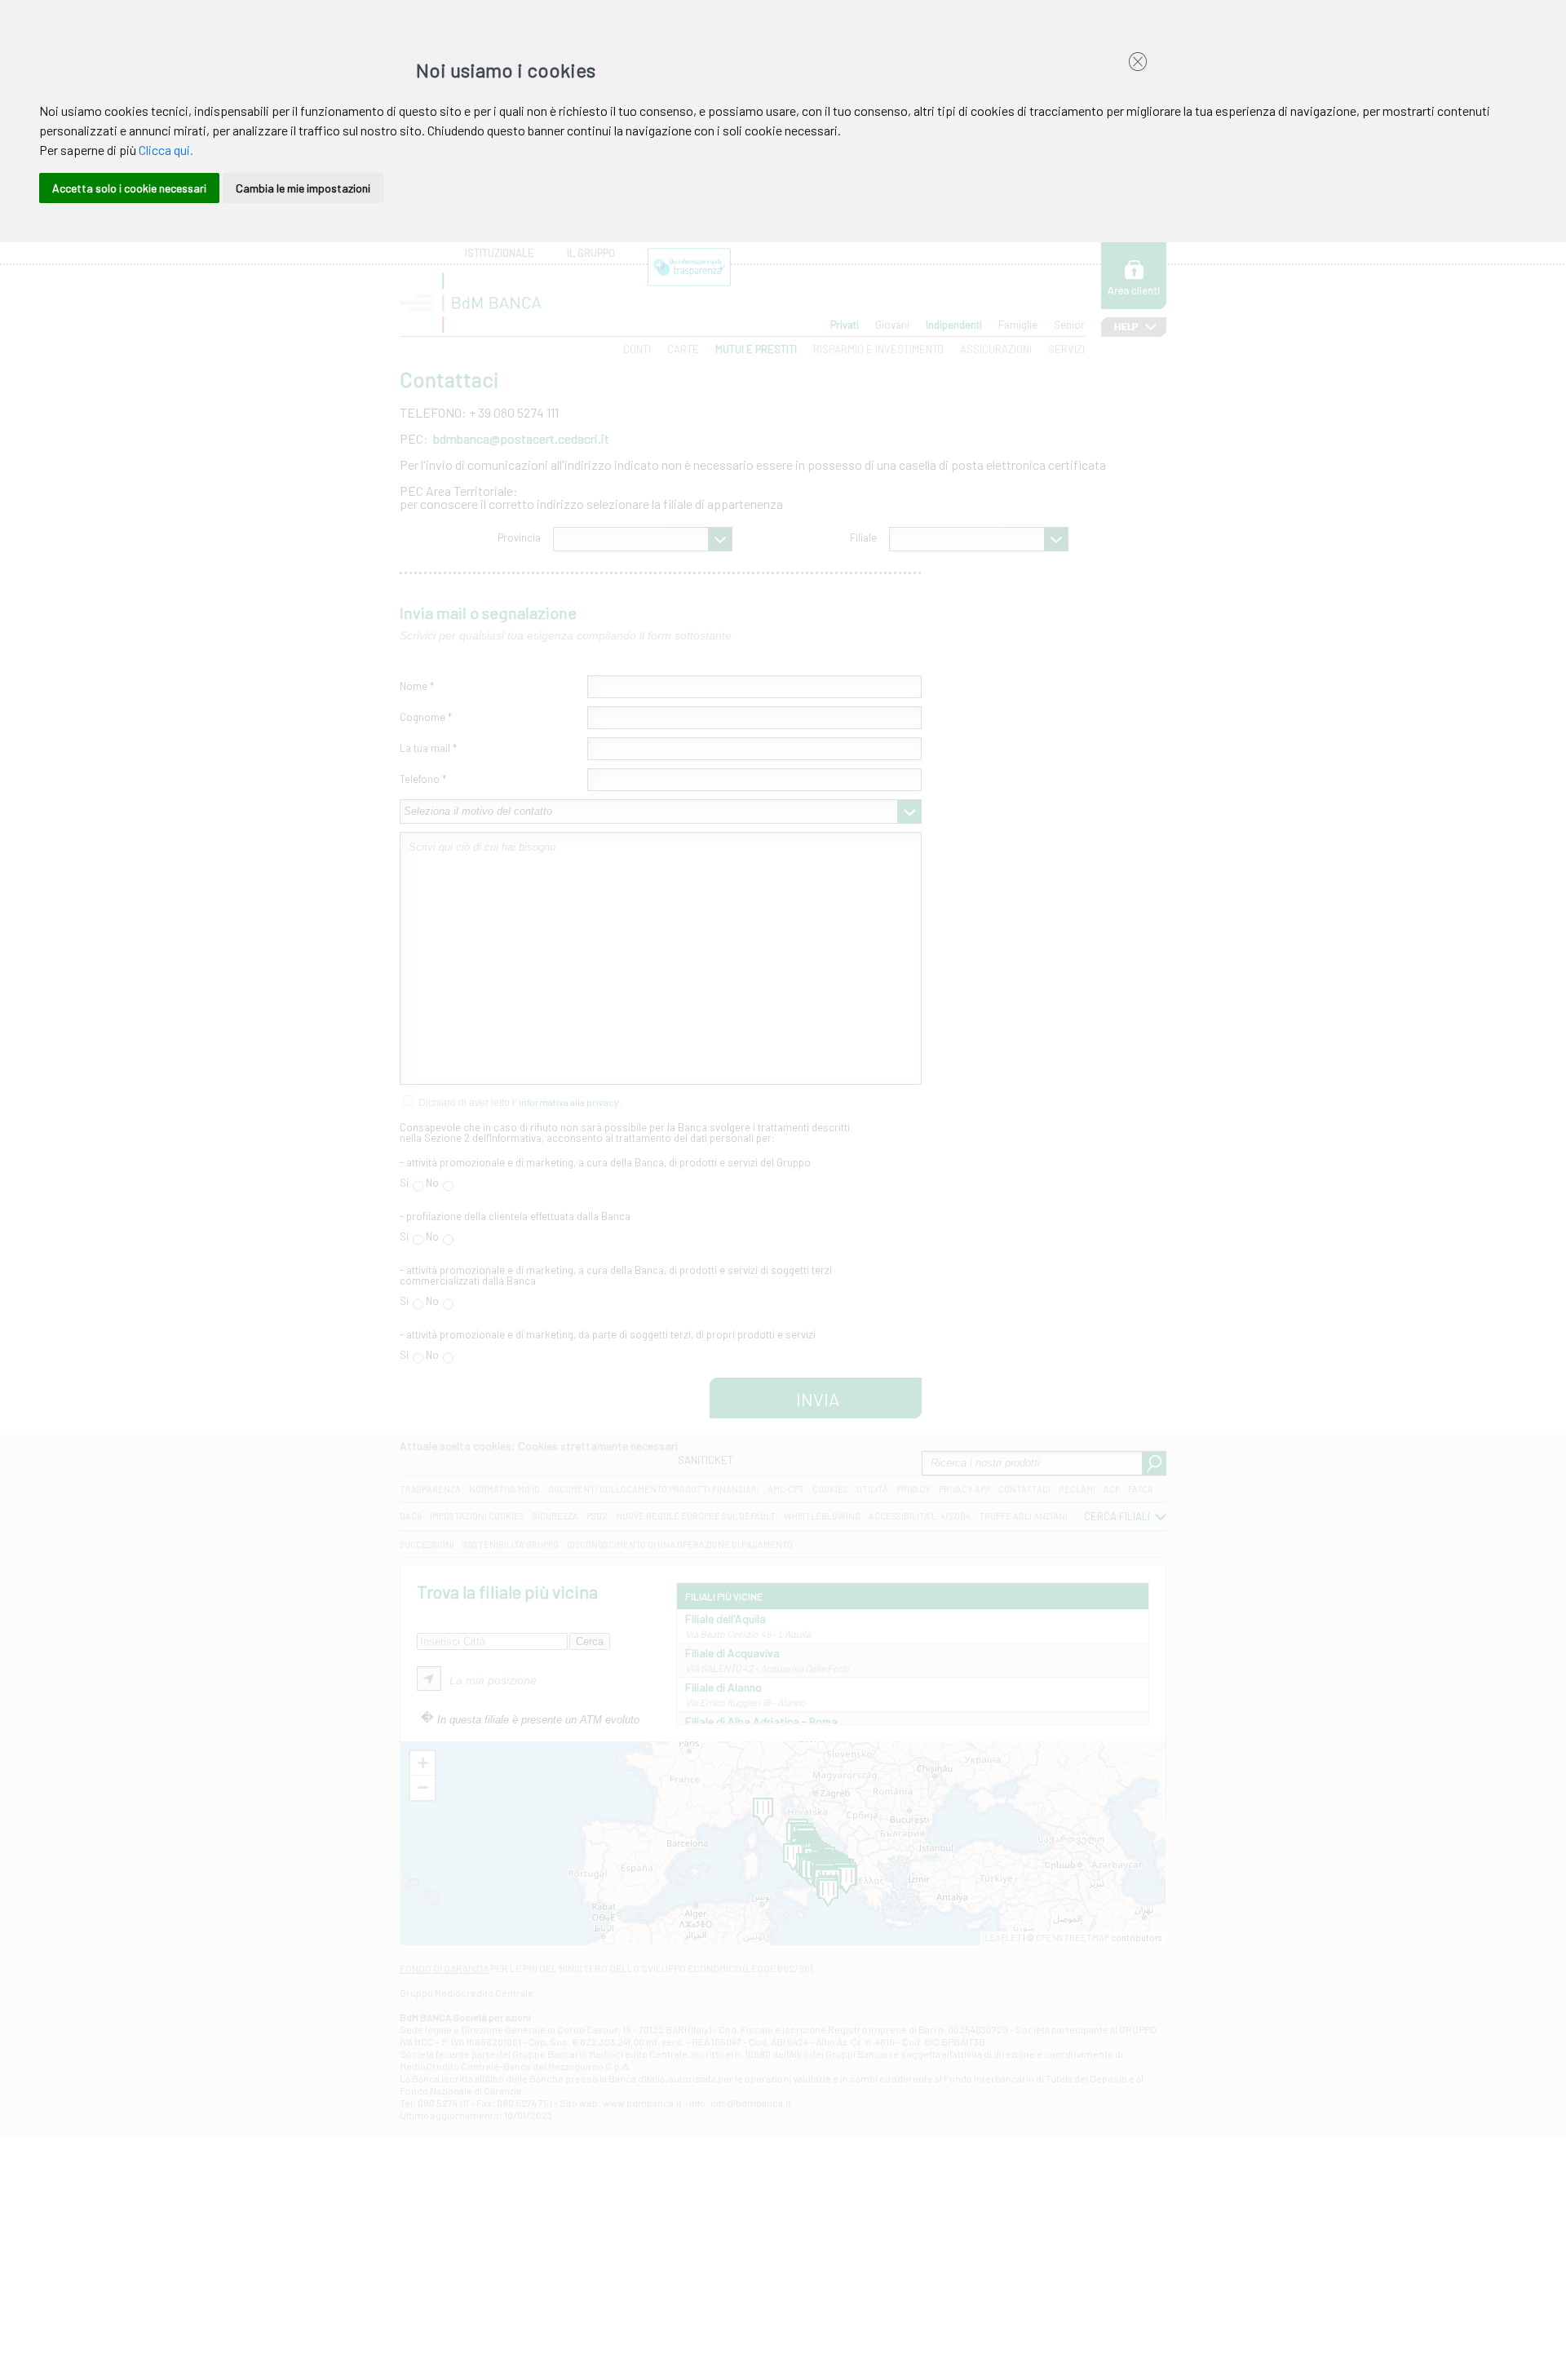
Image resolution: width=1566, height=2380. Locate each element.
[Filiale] (846, 1880)
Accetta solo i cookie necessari (129, 188)
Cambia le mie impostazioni (303, 188)
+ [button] (423, 1763)
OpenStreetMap (1073, 1938)
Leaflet (1003, 1938)
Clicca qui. (166, 150)
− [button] (423, 1787)
